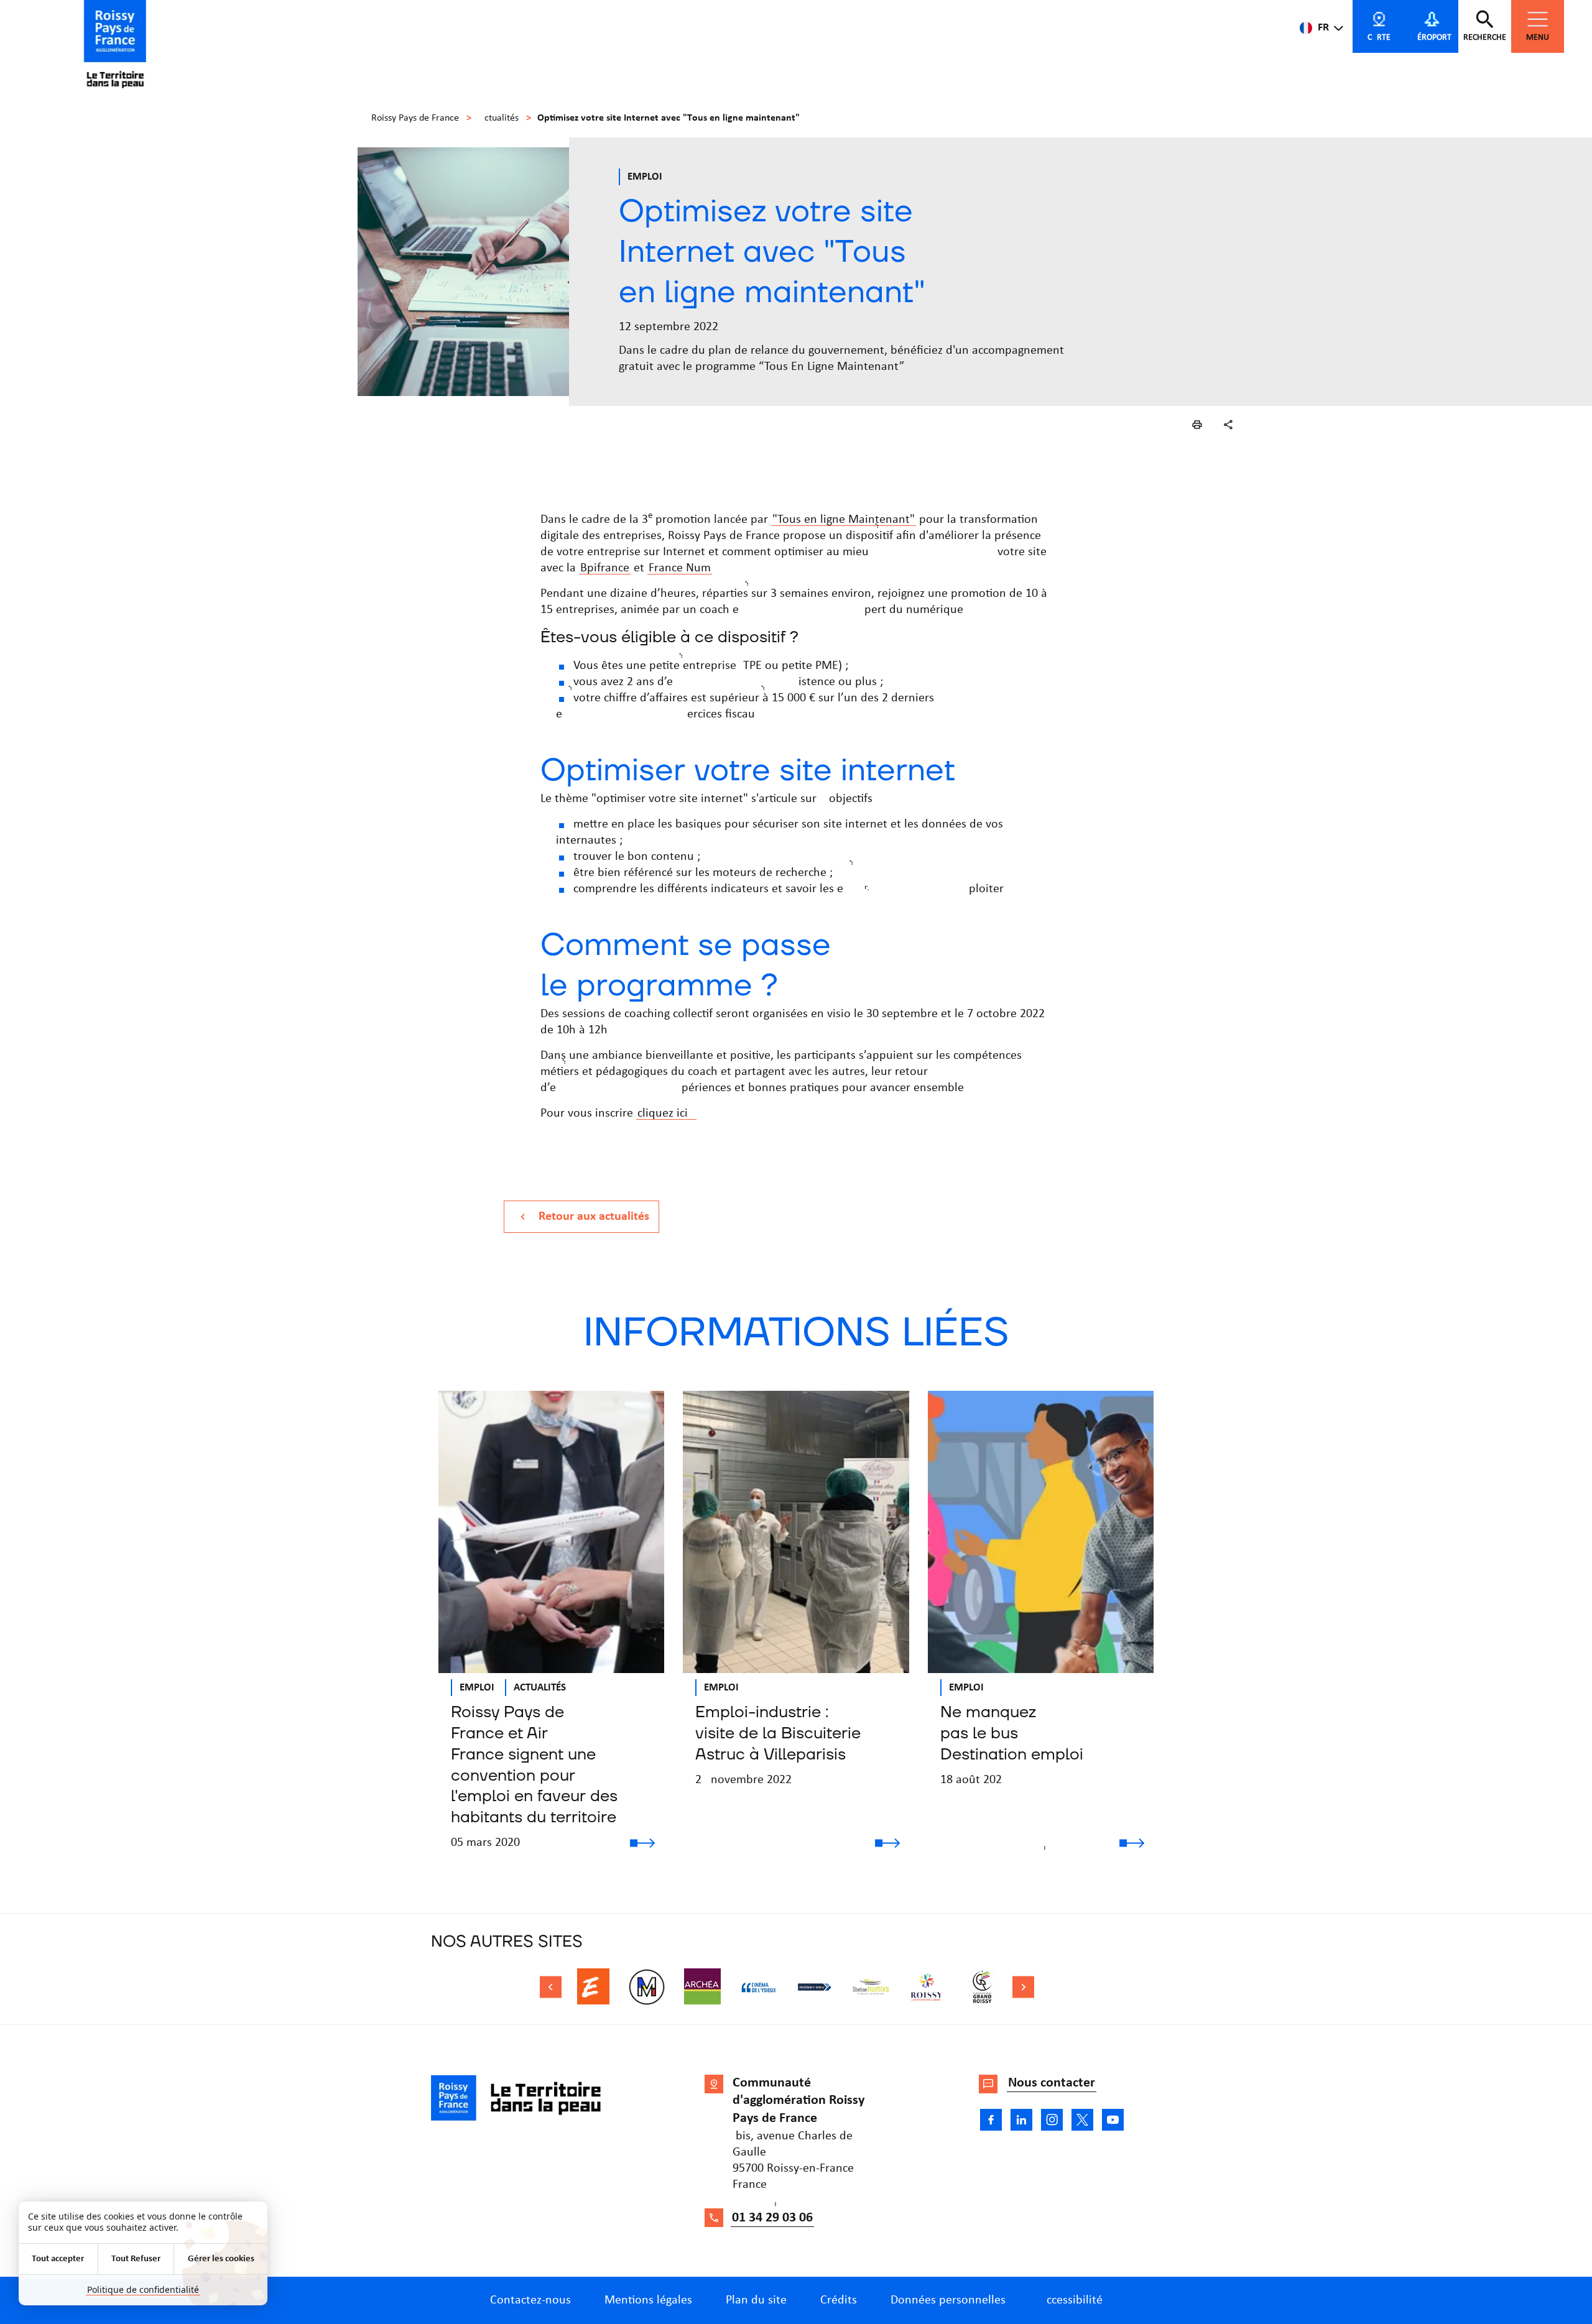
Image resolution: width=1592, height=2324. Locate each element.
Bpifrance (605, 568)
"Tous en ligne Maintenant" (844, 520)
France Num (680, 568)
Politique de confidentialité (143, 2289)
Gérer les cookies (221, 2259)
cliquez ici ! (666, 1114)
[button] (1197, 425)
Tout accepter (58, 2259)
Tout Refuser (136, 2259)
